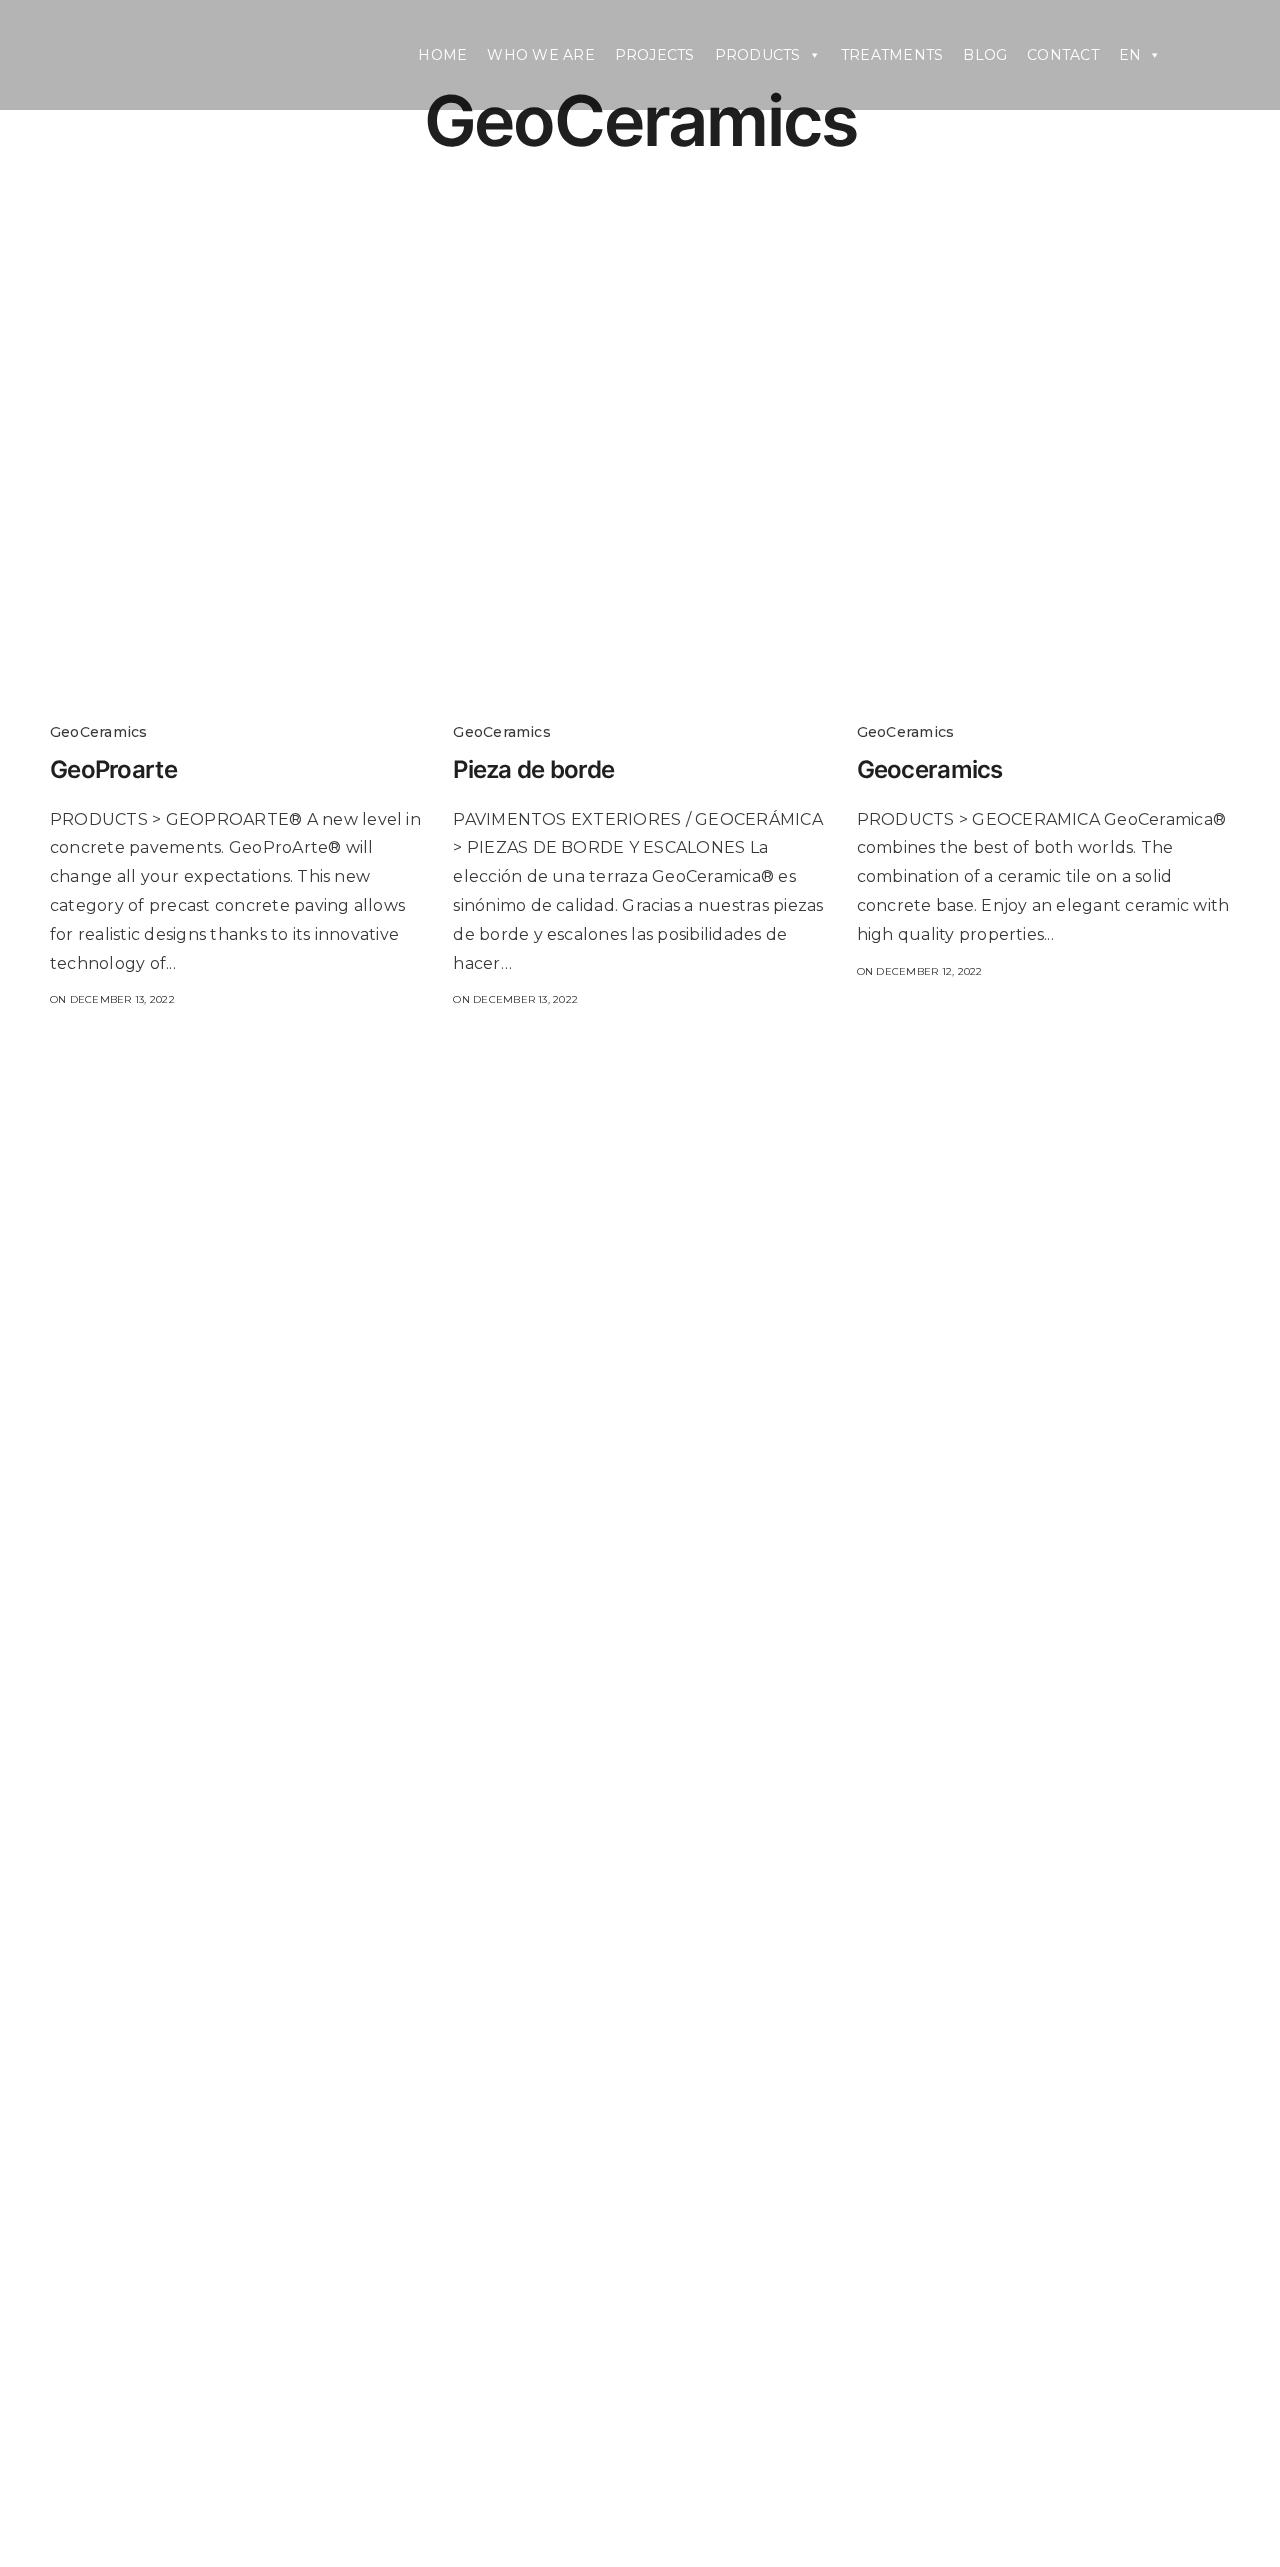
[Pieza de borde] (639, 580)
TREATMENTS (892, 55)
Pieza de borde (533, 769)
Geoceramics (930, 769)
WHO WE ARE (540, 55)
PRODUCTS (758, 55)
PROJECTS (655, 55)
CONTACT (1063, 55)
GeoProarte (113, 769)
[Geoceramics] (1043, 580)
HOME (442, 55)
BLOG (985, 55)
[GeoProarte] (236, 580)
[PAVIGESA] (200, 55)
